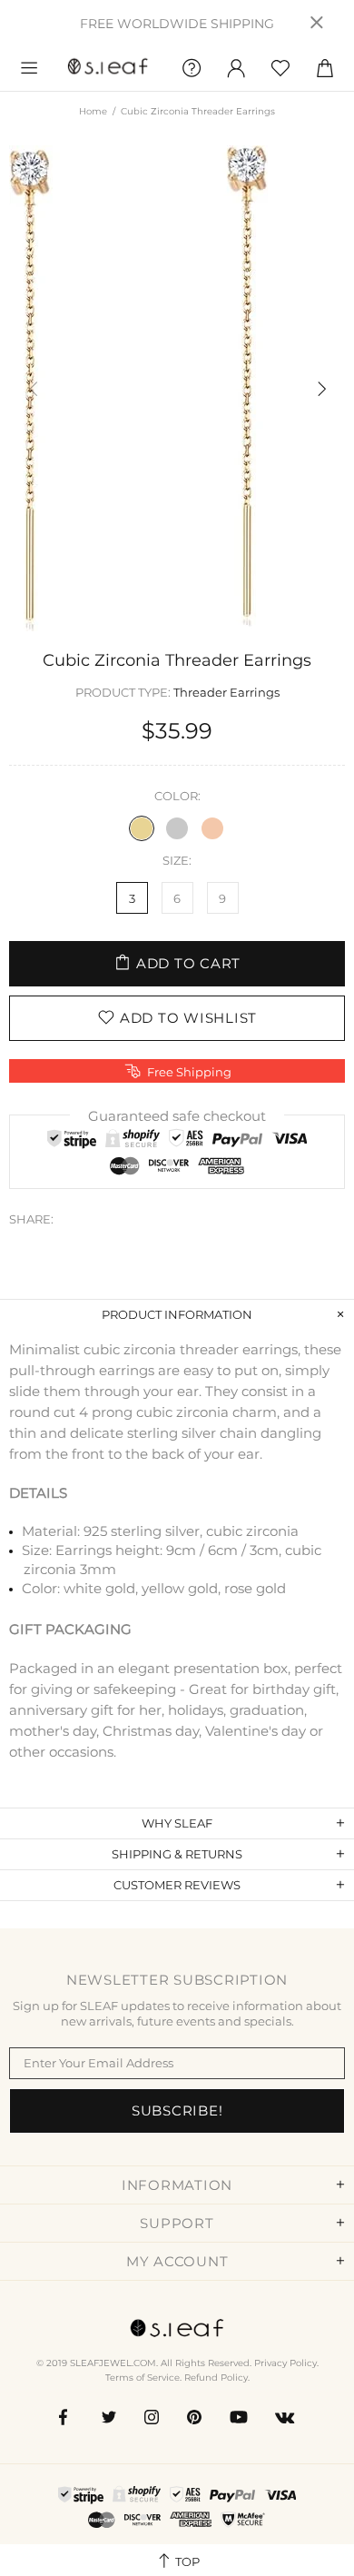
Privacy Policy (285, 2363)
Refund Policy (216, 2378)
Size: (177, 860)
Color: (177, 796)
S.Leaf (108, 69)
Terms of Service (143, 2378)
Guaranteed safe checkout (177, 1116)
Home (93, 111)
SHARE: (31, 1219)
